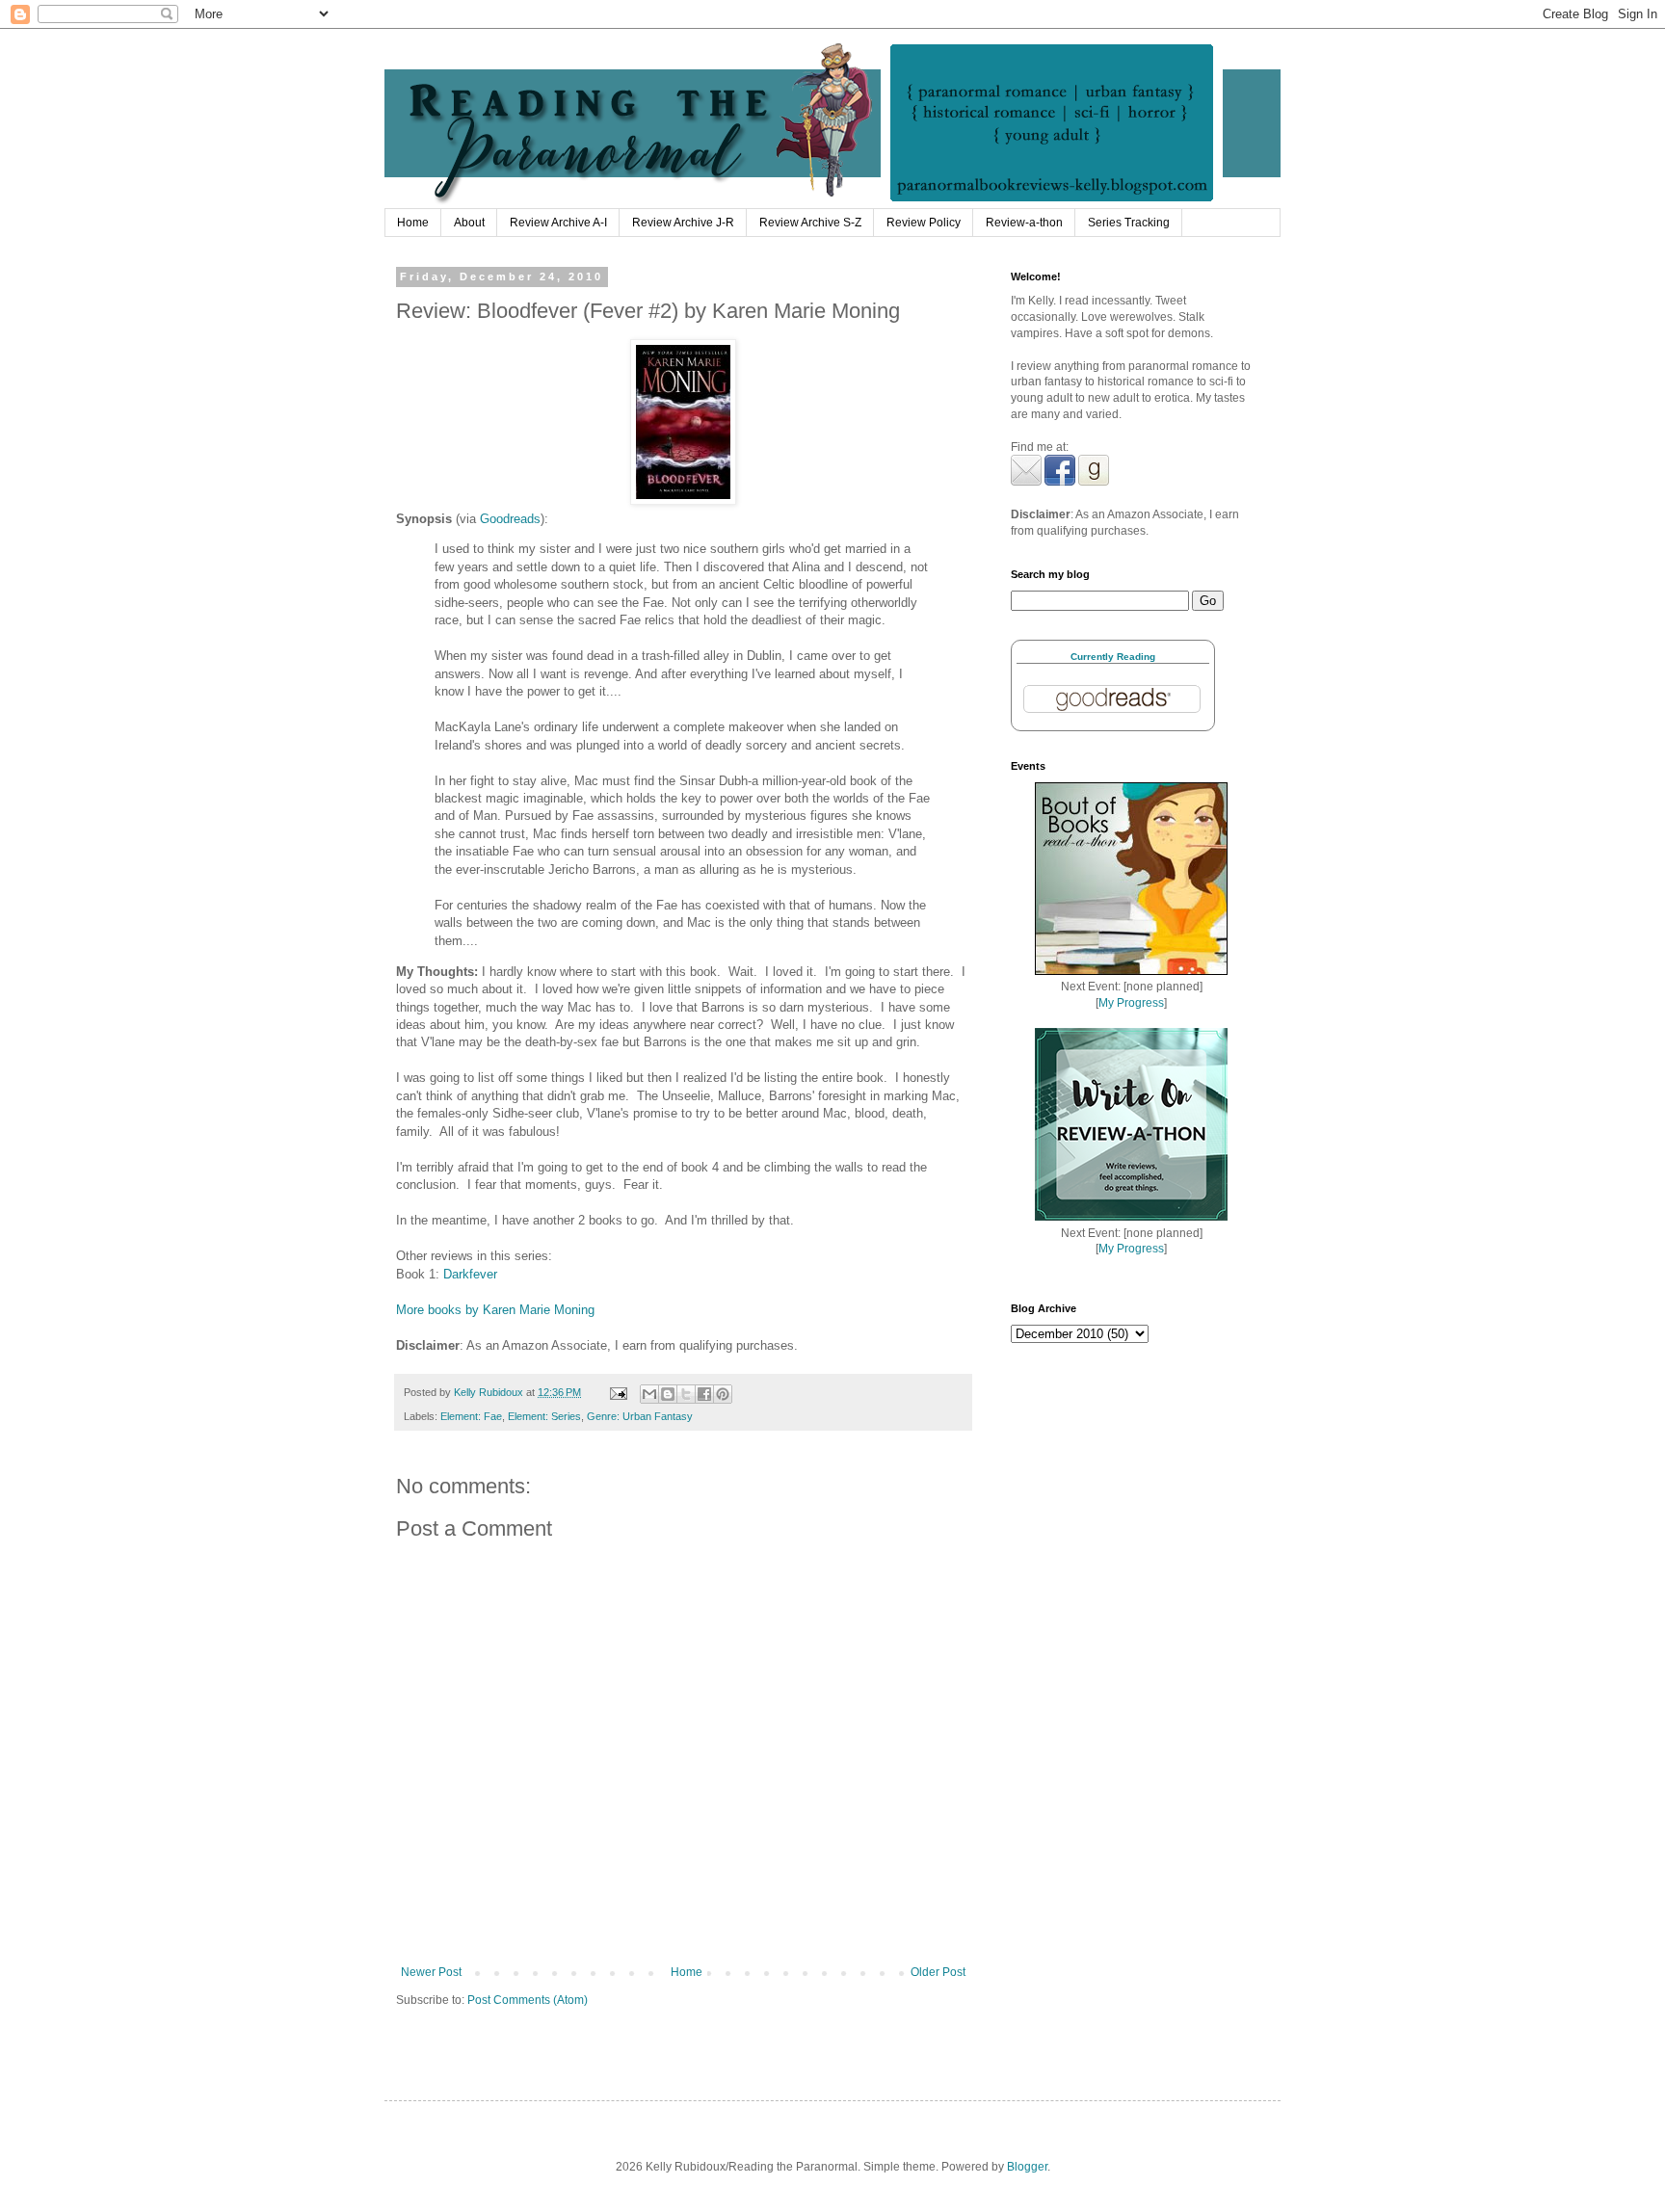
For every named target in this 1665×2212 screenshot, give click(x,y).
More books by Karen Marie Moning (495, 1310)
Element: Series (544, 1416)
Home (413, 223)
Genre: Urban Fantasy (640, 1416)
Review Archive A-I (558, 223)
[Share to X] (686, 1394)
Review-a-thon (1024, 223)
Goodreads (510, 519)
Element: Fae (471, 1416)
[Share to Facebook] (704, 1394)
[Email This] (649, 1394)
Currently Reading (1113, 657)
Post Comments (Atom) (528, 2000)
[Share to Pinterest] (723, 1394)
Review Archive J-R (683, 223)
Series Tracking (1129, 223)
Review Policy (924, 223)
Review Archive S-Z (810, 223)
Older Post (938, 1972)
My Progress (1131, 1003)
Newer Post (431, 1972)
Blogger (1027, 2167)
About (469, 223)
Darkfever (470, 1274)
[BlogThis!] (668, 1394)
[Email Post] (618, 1392)
